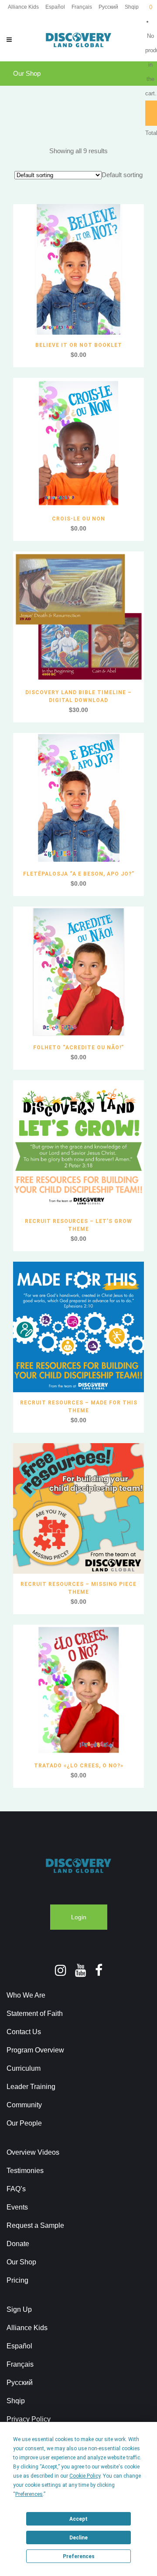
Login (79, 1917)
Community (24, 2105)
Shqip (132, 7)
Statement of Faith (35, 2013)
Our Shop (21, 2262)
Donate (18, 2244)
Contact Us (24, 2032)
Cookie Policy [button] (85, 2476)
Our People (24, 2123)
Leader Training (31, 2087)
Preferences (79, 2556)
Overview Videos (33, 2152)
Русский (108, 7)
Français (82, 7)
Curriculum (24, 2068)
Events (17, 2207)
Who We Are (26, 1995)
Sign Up (19, 2309)
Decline (78, 2538)
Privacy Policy (29, 2419)
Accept (78, 2519)
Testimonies (25, 2171)
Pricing (17, 2280)
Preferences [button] (29, 2494)
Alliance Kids (23, 7)
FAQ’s (16, 2189)
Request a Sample (35, 2225)
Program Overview (35, 2050)
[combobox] (122, 175)
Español (55, 7)
